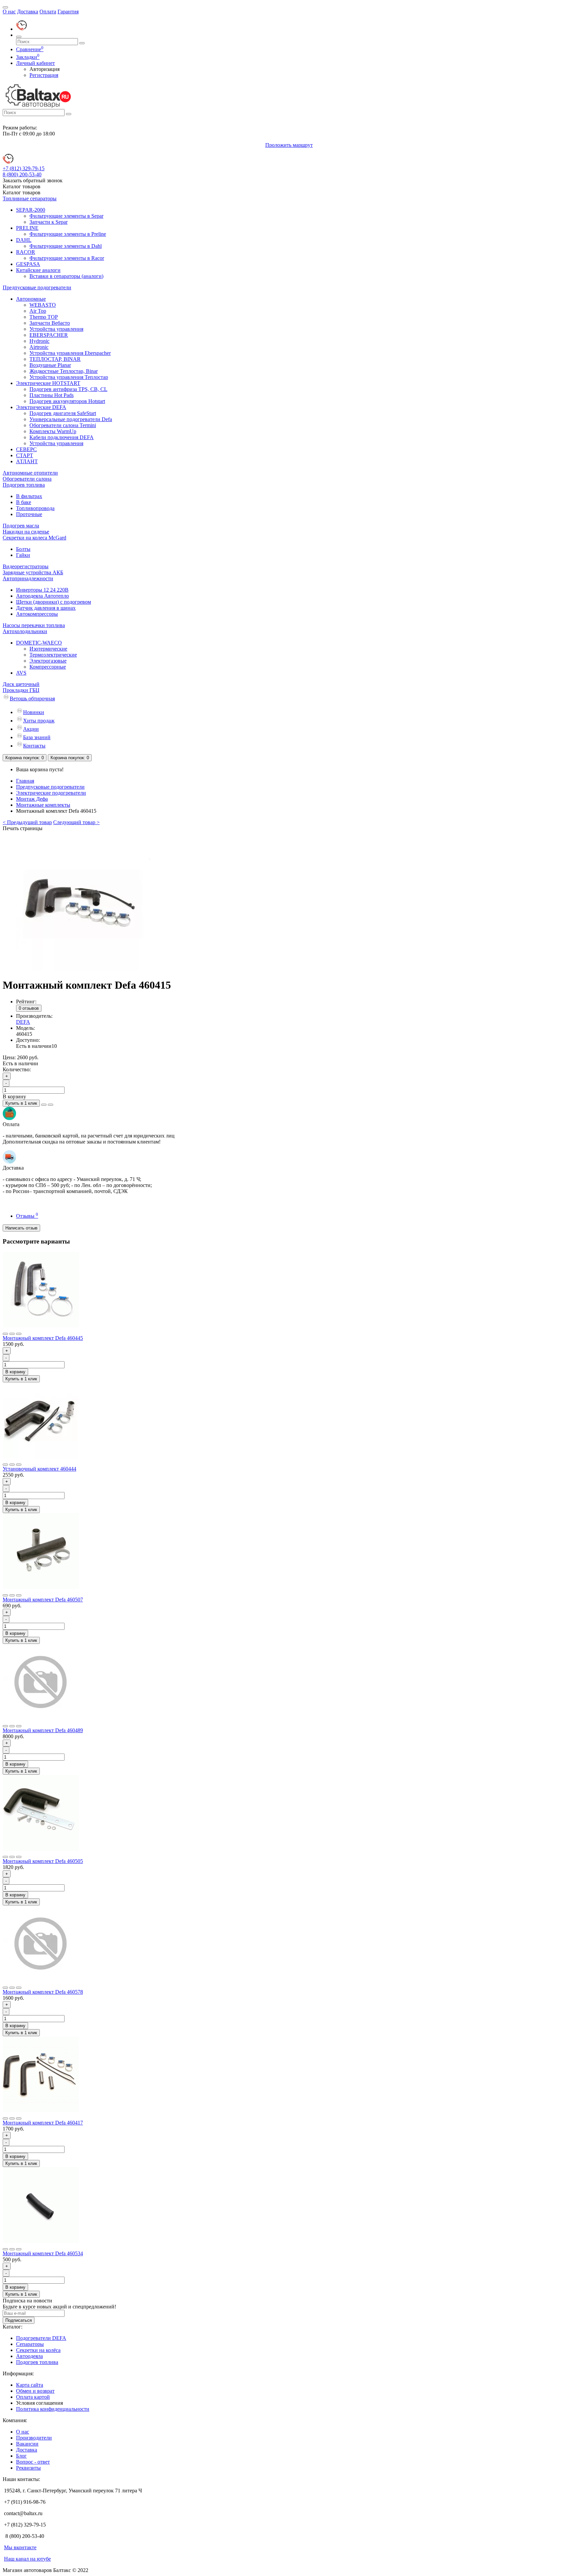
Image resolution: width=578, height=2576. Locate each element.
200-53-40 (22, 174)
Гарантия (68, 12)
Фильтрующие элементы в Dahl (66, 246)
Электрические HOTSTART (48, 383)
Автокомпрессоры (37, 614)
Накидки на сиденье (26, 532)
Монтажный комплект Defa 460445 (43, 1338)
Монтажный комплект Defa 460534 (43, 2253)
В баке (24, 502)
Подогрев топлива (24, 485)
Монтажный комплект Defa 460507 (43, 1600)
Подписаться (19, 2320)
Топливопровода (35, 508)
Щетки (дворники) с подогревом (54, 602)
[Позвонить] (21, 29)
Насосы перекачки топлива (34, 625)
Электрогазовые (48, 661)
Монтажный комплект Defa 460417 (43, 2123)
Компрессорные (48, 667)
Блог (21, 2456)
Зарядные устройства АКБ (33, 572)
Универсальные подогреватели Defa (71, 419)
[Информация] (5, 7)
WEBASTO (43, 305)
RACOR (26, 252)
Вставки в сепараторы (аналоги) (66, 276)
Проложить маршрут (289, 145)
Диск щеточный (21, 684)
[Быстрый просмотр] (19, 1334)
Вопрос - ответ (33, 2462)
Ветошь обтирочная (32, 699)
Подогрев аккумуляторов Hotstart (67, 401)
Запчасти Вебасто (50, 323)
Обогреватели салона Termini (63, 425)
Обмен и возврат (35, 2391)
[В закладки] (44, 1105)
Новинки (34, 712)
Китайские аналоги (38, 270)
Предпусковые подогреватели (37, 287)
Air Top (38, 311)
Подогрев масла (21, 526)
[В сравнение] (51, 1105)
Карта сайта (30, 2385)
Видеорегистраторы (26, 566)
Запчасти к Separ (49, 222)
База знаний (37, 737)
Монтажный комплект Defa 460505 (43, 1861)
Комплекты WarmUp (53, 431)
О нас (9, 12)
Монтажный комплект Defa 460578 (43, 1992)
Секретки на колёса (38, 2350)
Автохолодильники (25, 631)
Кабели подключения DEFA (62, 437)
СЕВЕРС (26, 449)
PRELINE (27, 228)
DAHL (24, 240)
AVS (21, 673)
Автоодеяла (29, 2356)
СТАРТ (25, 455)
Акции (31, 729)
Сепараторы (30, 2344)
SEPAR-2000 (31, 210)
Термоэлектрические (53, 655)
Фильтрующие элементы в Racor (67, 258)
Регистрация (44, 75)
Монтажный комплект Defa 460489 (43, 1730)
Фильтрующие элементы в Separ (66, 216)
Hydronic (39, 341)
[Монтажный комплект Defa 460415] (83, 969)
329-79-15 (24, 168)
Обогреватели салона (27, 479)
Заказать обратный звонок (33, 180)
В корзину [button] (14, 1097)
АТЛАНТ (27, 461)
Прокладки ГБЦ (21, 690)
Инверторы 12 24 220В (42, 590)
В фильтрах (29, 496)
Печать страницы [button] (23, 828)
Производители (34, 2438)
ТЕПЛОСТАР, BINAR (55, 359)
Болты (23, 549)
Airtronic (39, 347)
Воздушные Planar (50, 365)
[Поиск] (19, 37)
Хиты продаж (39, 721)
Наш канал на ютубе (27, 2559)
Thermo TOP (44, 317)
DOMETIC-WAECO (39, 643)
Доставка (28, 12)
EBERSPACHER (49, 335)
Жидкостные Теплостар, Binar (64, 371)
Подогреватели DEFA (41, 2338)
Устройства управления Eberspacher (70, 353)
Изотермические (48, 649)
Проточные (29, 514)
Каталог (22, 192)
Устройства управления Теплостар (69, 377)
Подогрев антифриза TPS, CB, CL (68, 389)
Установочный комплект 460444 (39, 1469)
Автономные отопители (30, 473)
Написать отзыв (21, 1228)
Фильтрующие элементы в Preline (68, 234)
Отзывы (27, 1216)
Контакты (34, 746)
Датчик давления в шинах (46, 608)
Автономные (31, 299)
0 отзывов (29, 1008)
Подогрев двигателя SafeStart (63, 413)
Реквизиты (28, 2468)
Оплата (48, 12)
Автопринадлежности (28, 578)
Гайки (23, 555)
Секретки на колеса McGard (34, 538)
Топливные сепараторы (30, 199)
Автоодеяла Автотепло (42, 596)
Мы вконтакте (20, 2547)
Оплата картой (33, 2397)
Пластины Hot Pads (52, 395)
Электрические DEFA (41, 407)
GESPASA (28, 264)
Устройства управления (56, 329)
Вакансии (27, 2444)
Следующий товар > (76, 822)
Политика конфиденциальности (53, 2409)
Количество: (17, 1069)
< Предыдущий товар (27, 822)
